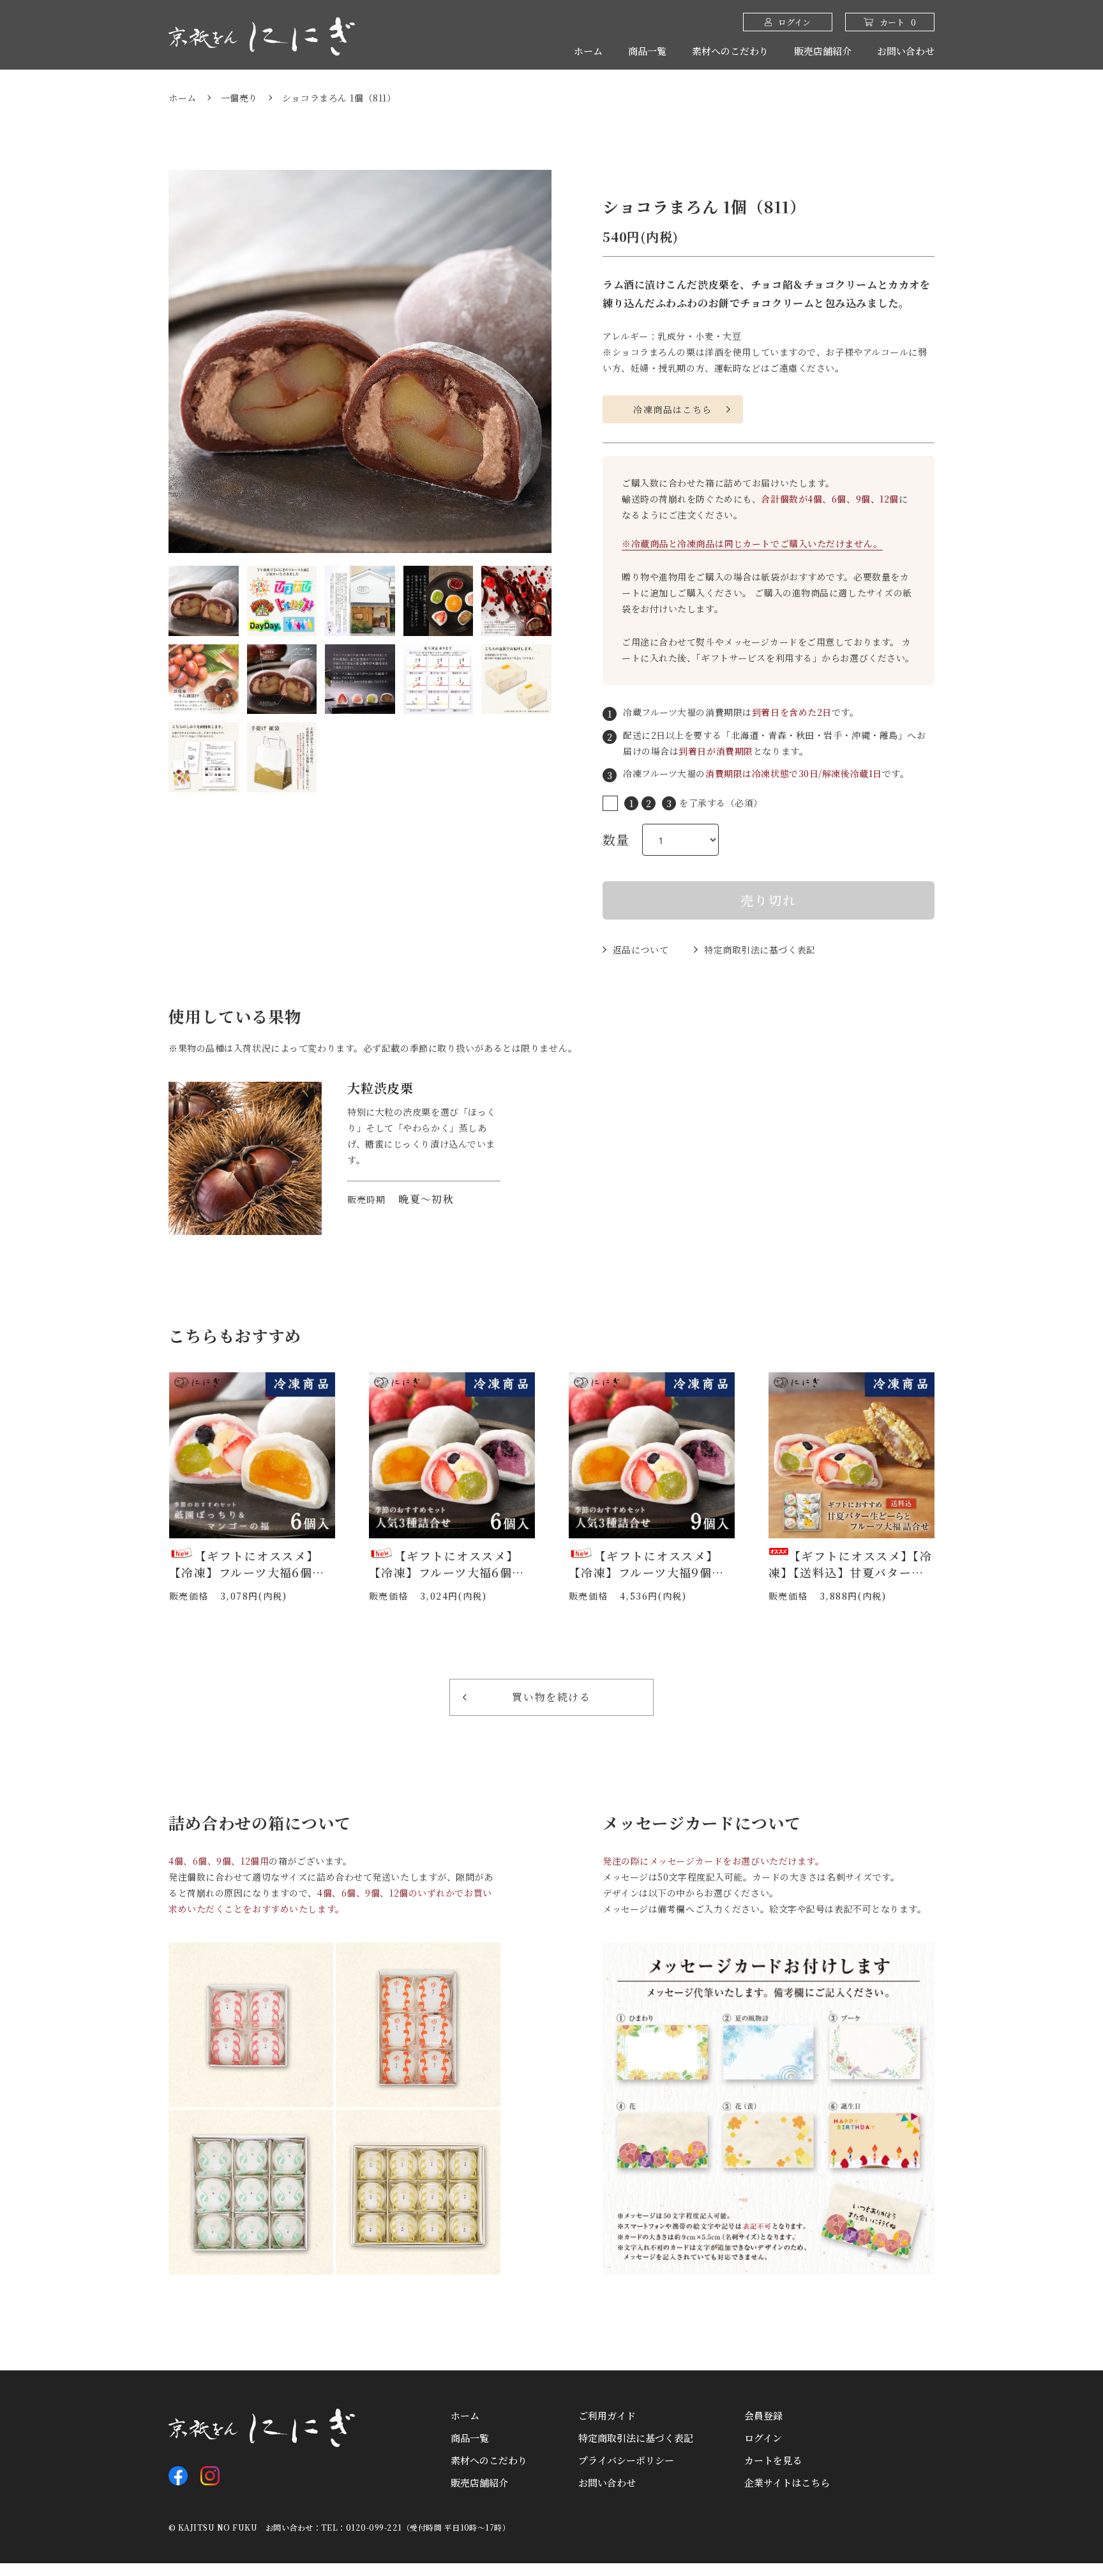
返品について (641, 950)
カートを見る (773, 2460)
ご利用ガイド (607, 2415)
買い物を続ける (551, 1697)
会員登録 (763, 2415)
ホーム (588, 51)
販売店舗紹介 (823, 51)
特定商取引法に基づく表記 (760, 950)
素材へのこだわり (730, 51)
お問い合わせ (906, 51)
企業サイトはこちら (787, 2482)
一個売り (239, 98)
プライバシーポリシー (626, 2460)
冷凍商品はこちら (672, 409)
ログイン (763, 2438)
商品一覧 (647, 51)
